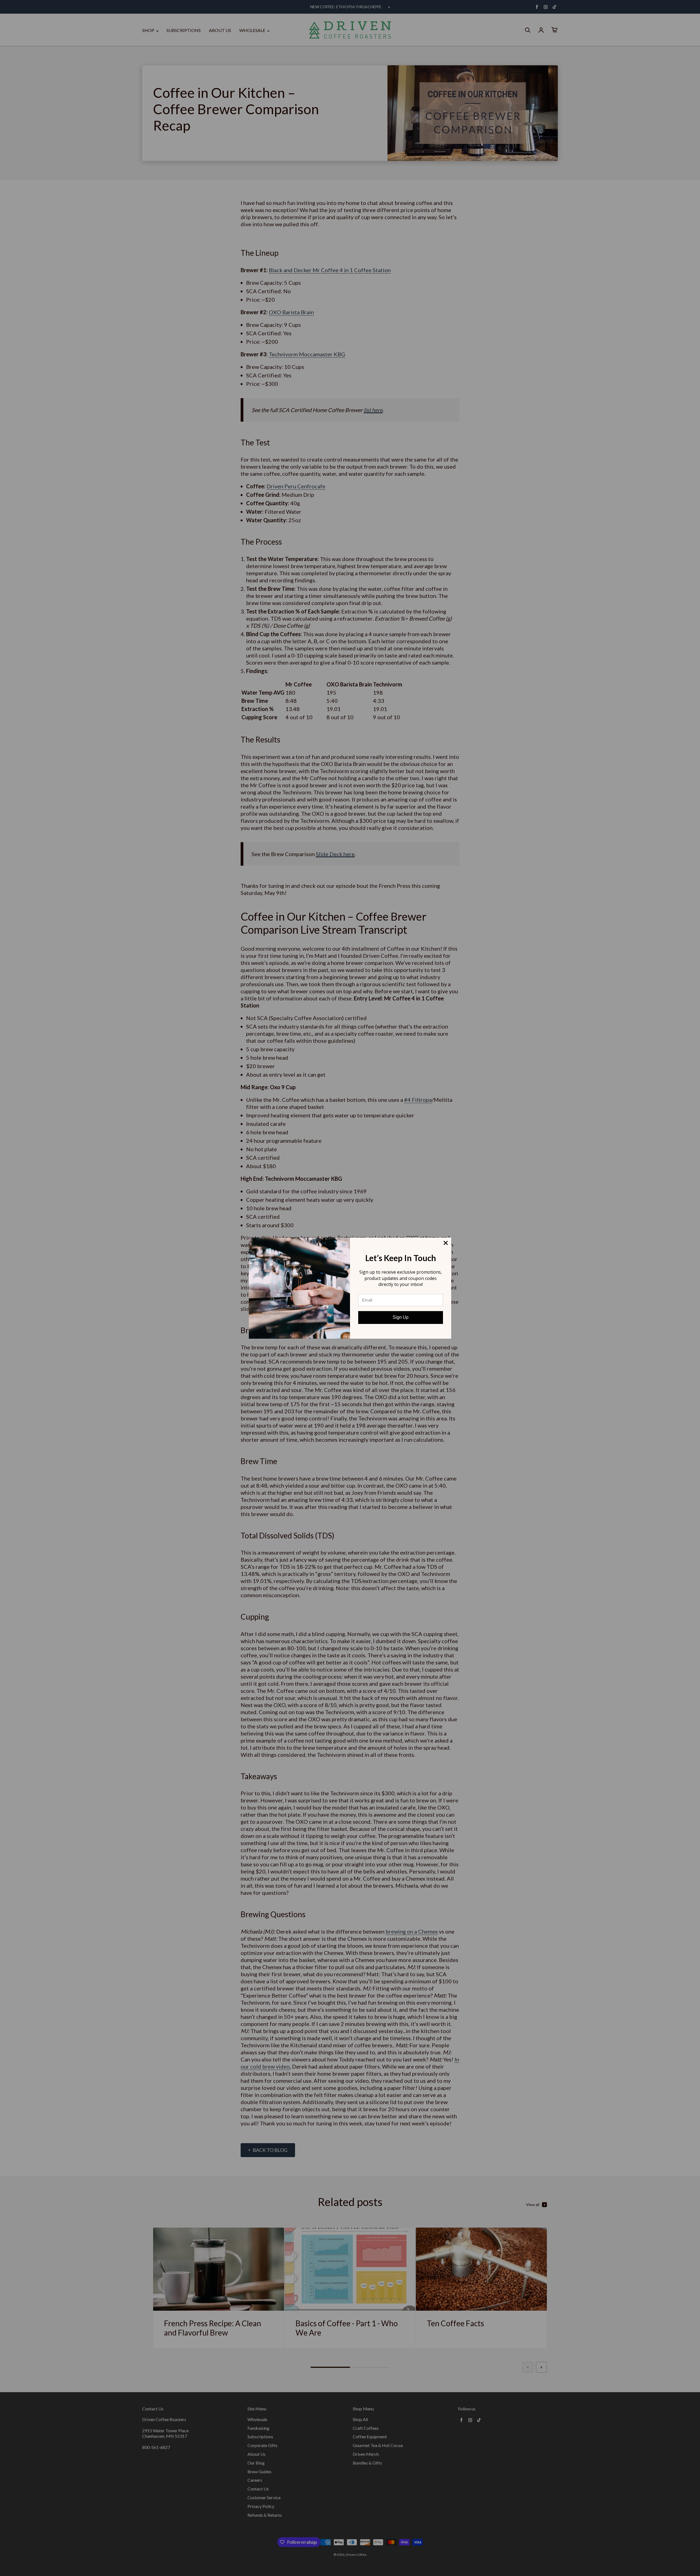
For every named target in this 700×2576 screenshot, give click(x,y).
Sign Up (401, 1317)
